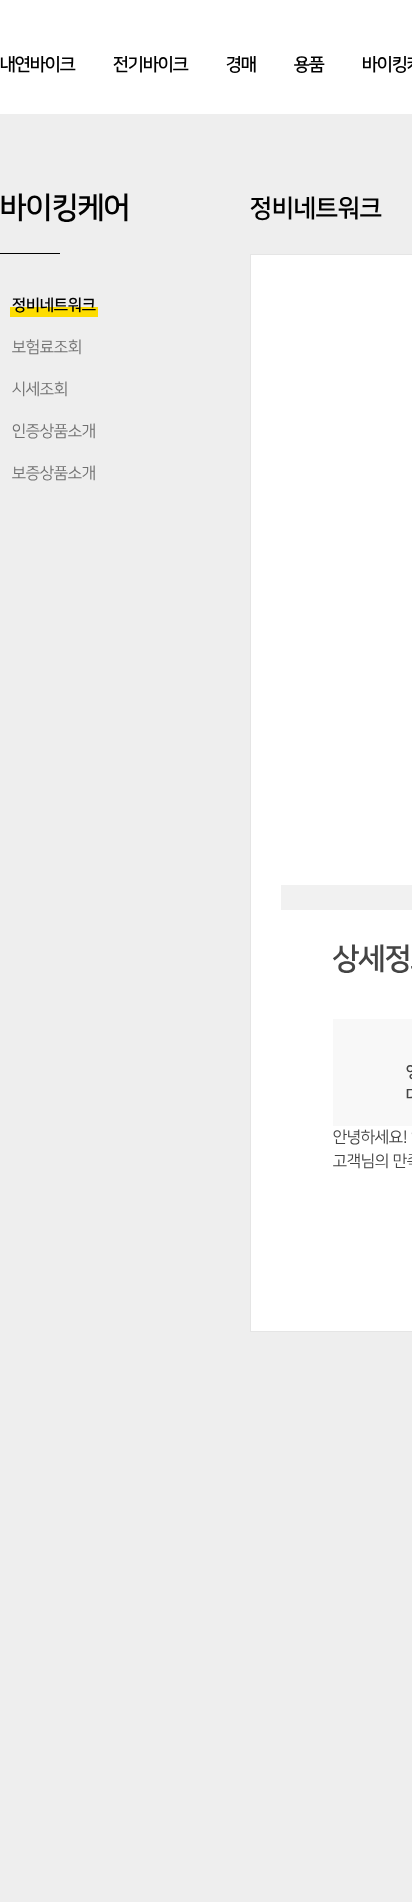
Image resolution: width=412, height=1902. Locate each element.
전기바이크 (150, 65)
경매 (241, 65)
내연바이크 (37, 65)
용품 (309, 65)
